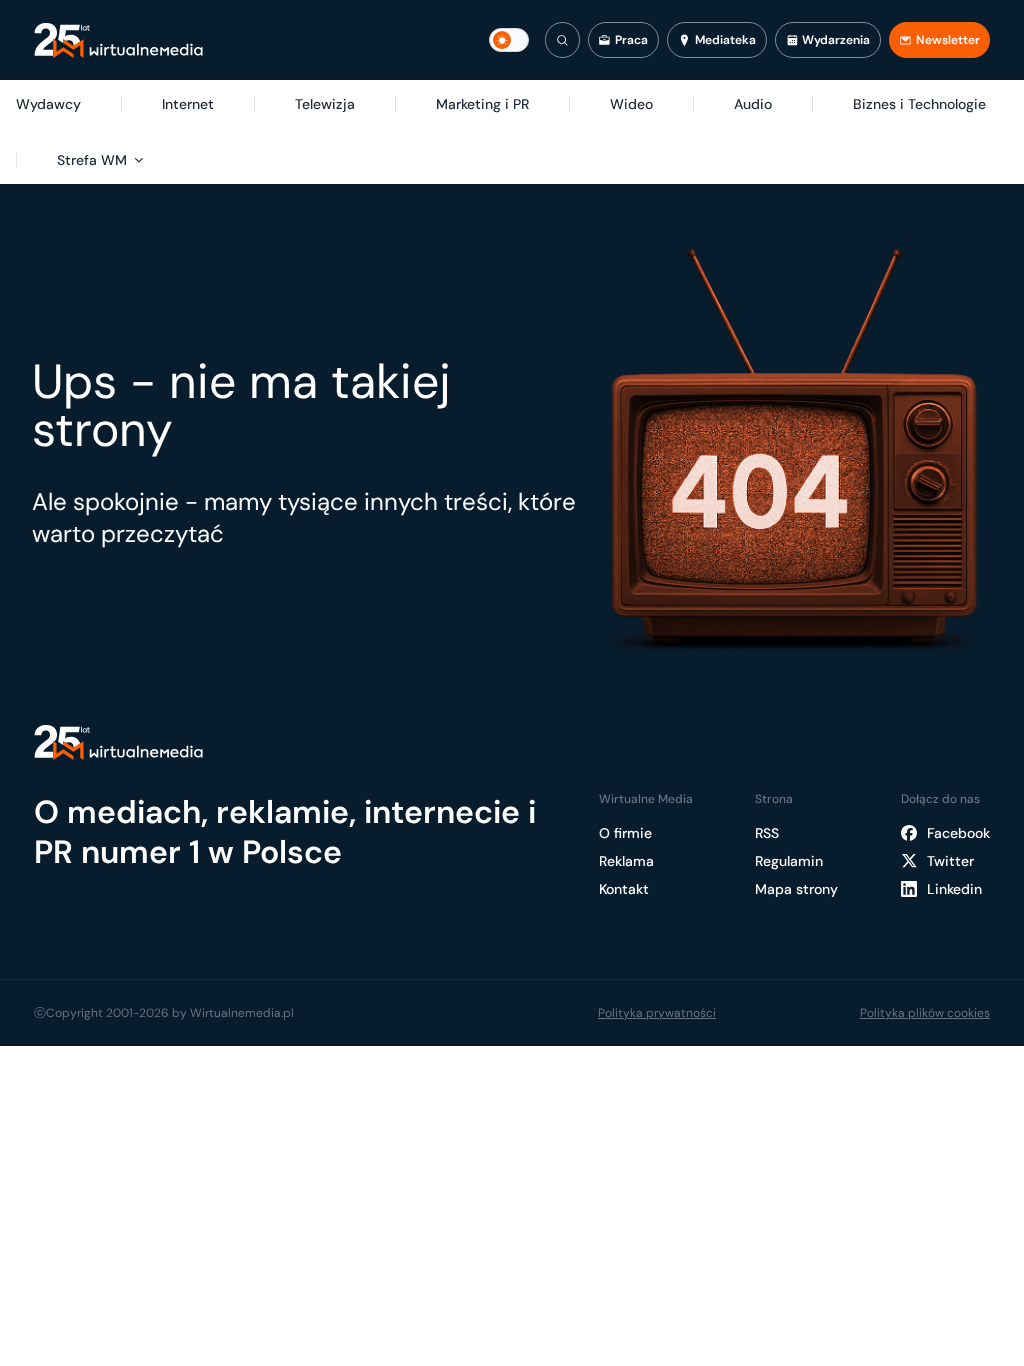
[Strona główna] (118, 40)
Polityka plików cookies (925, 1013)
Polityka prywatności (657, 1013)
